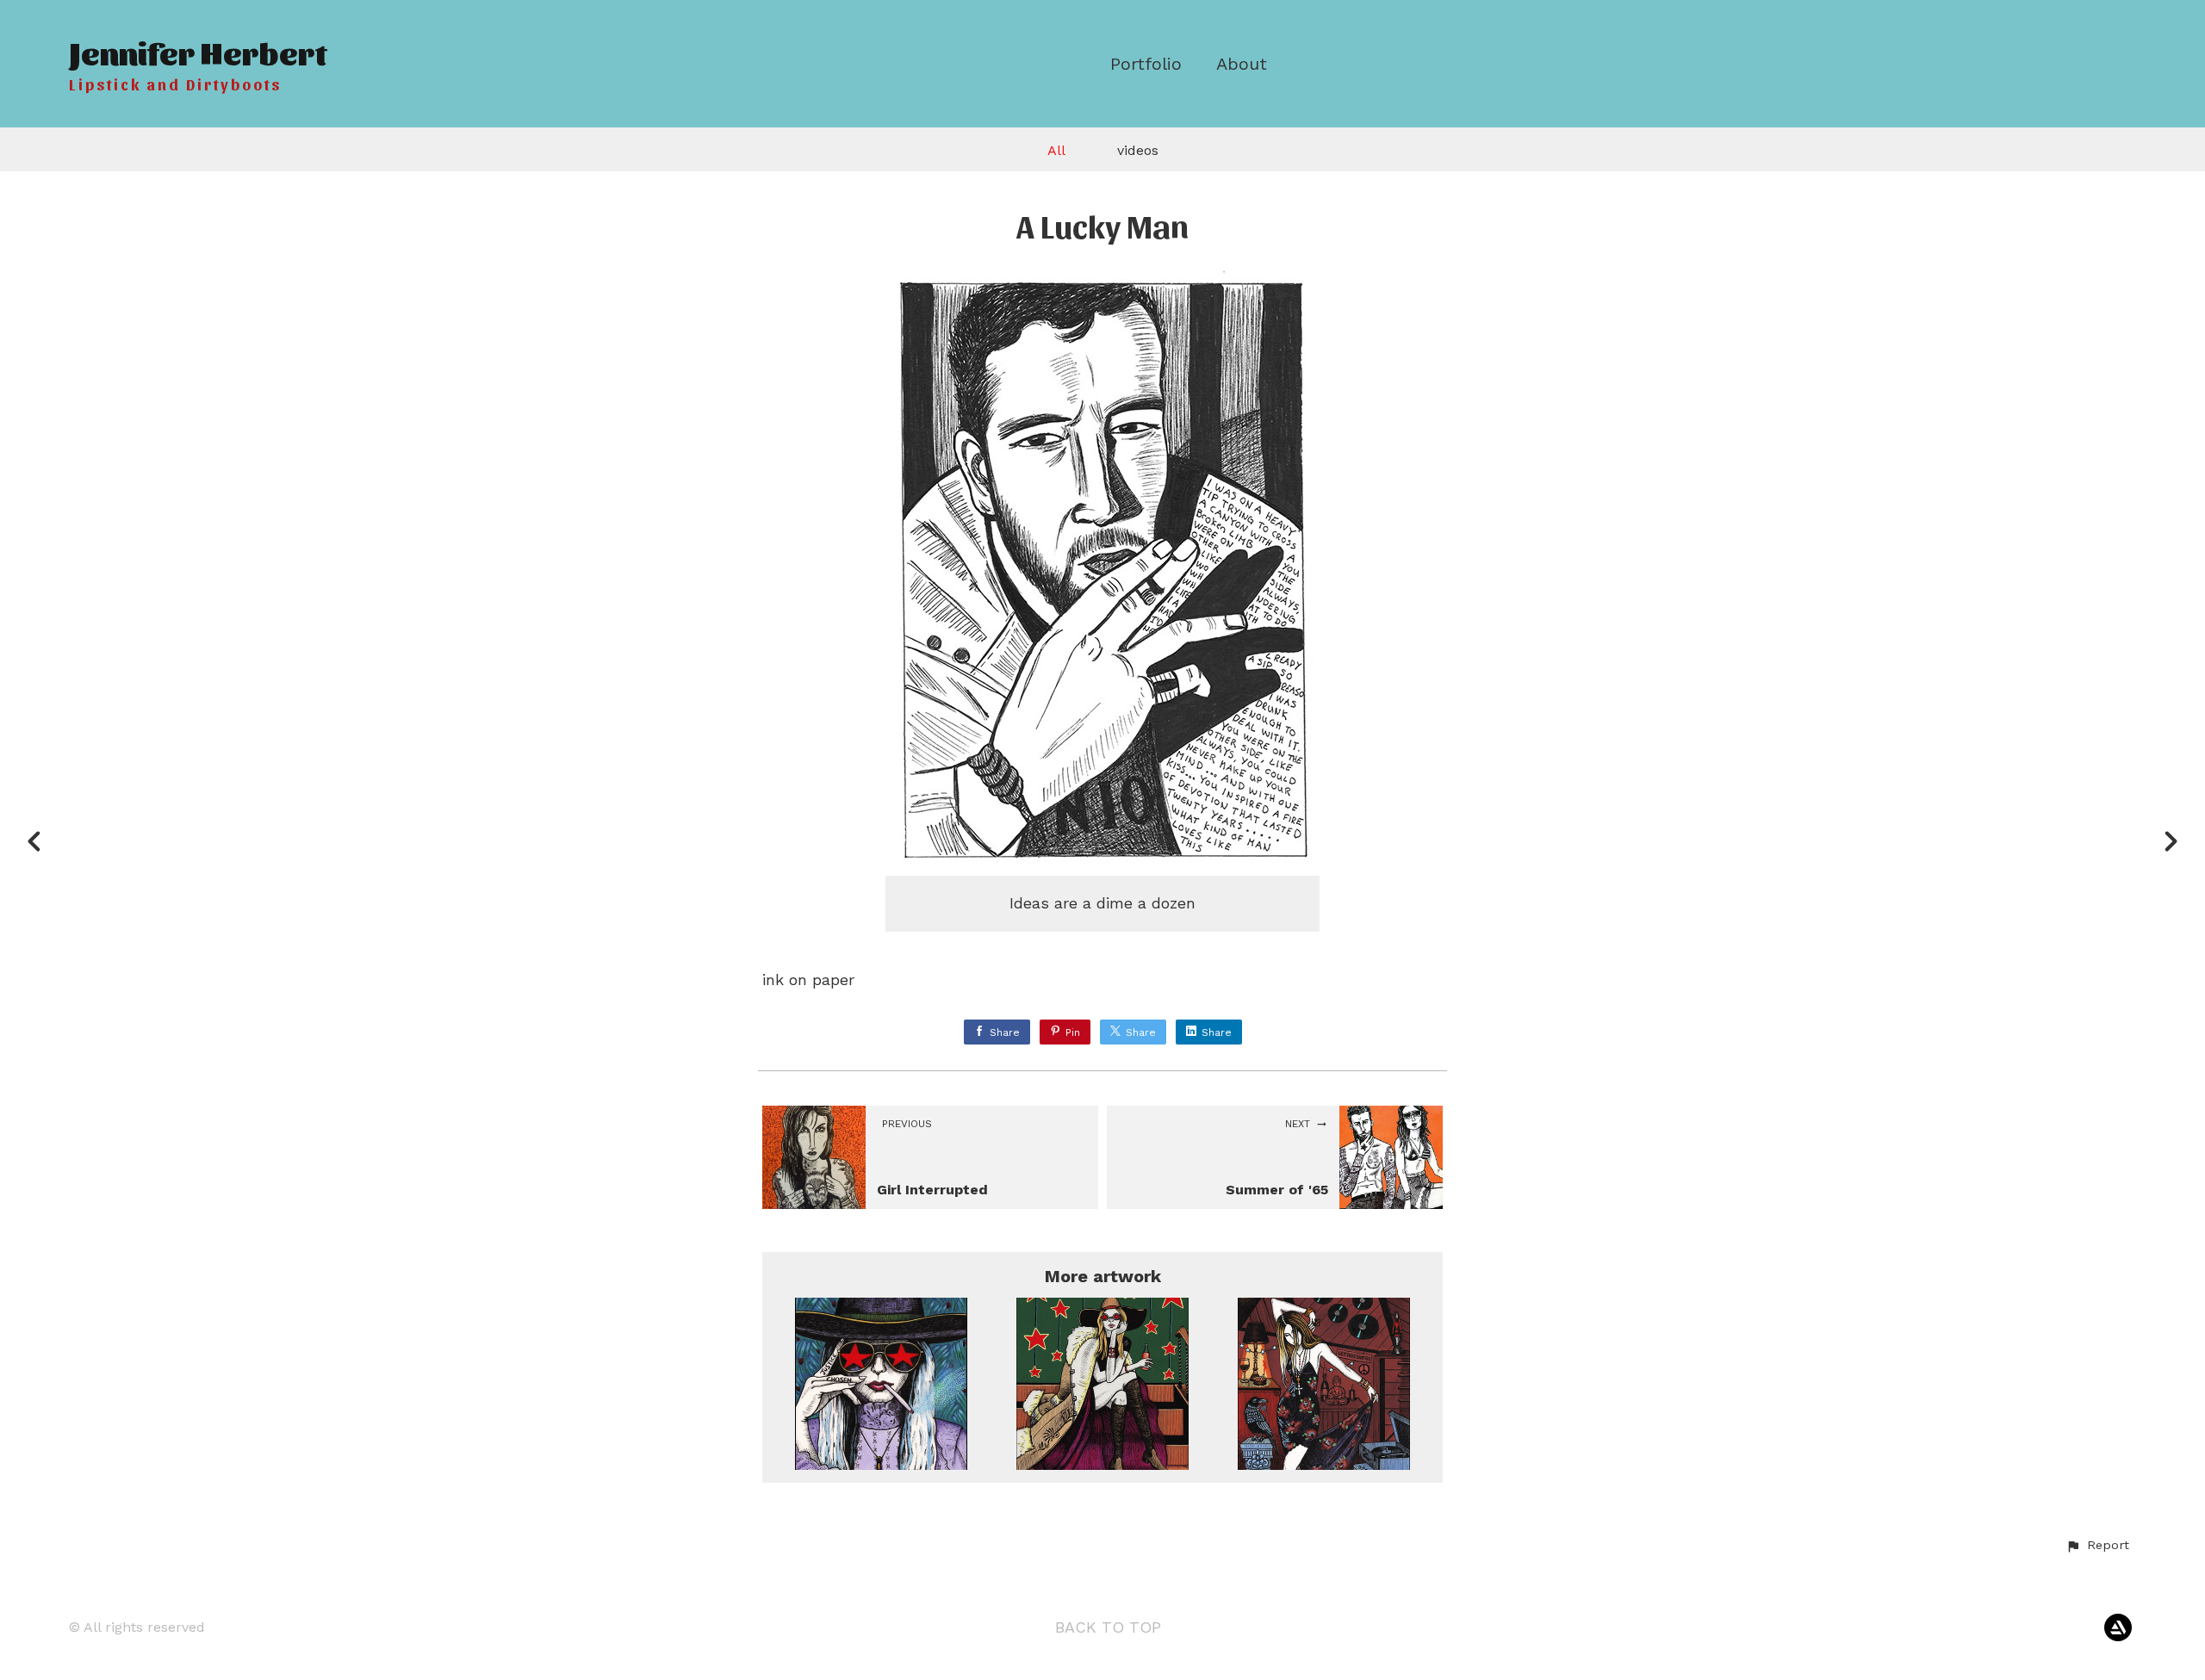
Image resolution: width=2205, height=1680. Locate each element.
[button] (2097, 1546)
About (1242, 64)
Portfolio (1146, 64)
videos (1138, 150)
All (1056, 150)
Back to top (1108, 1627)
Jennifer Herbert (198, 51)
